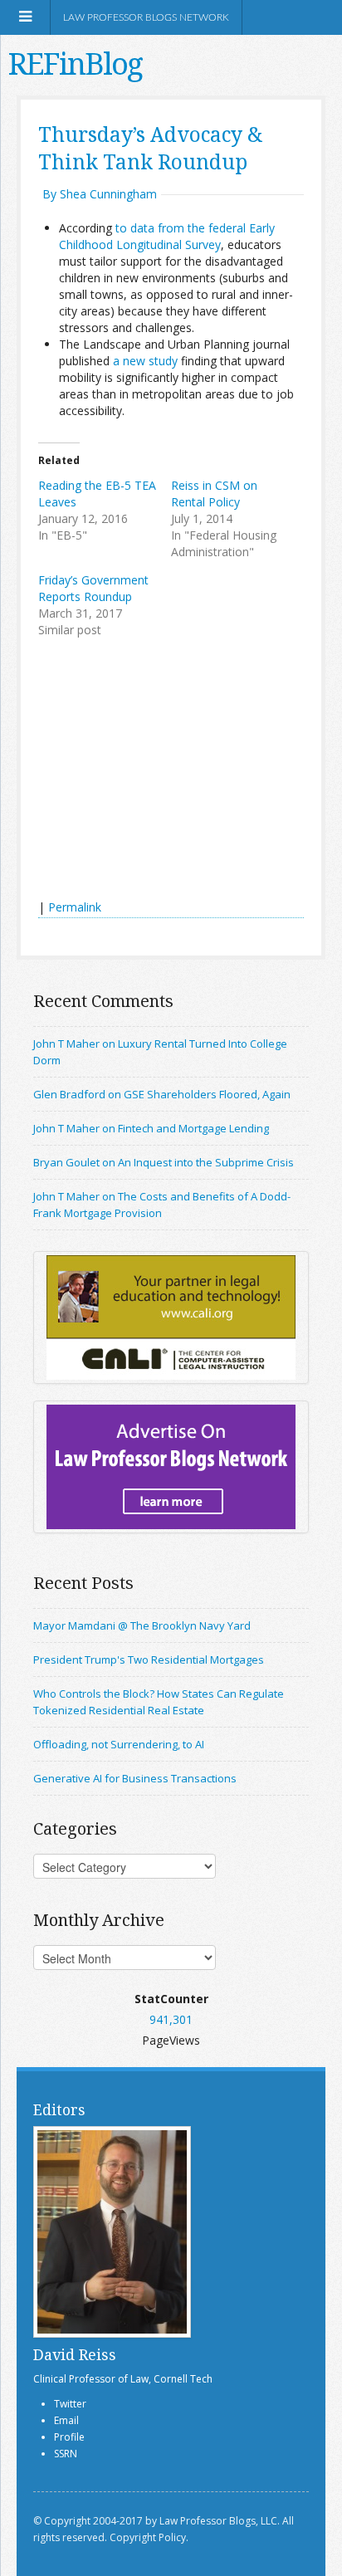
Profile (69, 2437)
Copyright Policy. (149, 2537)
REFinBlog (75, 64)
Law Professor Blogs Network (146, 17)
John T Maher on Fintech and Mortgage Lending (151, 1128)
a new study (145, 361)
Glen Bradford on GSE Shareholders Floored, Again (162, 1094)
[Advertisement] (163, 770)
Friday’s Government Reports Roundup (93, 588)
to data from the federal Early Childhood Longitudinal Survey (167, 236)
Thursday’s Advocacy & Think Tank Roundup (151, 148)
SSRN (66, 2454)
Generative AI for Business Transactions (135, 1778)
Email (66, 2420)
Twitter (70, 2404)
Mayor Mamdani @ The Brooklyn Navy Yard (142, 1625)
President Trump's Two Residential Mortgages (149, 1659)
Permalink (75, 907)
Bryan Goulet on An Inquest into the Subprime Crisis (164, 1162)
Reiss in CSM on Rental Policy (214, 494)
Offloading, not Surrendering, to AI (119, 1744)
